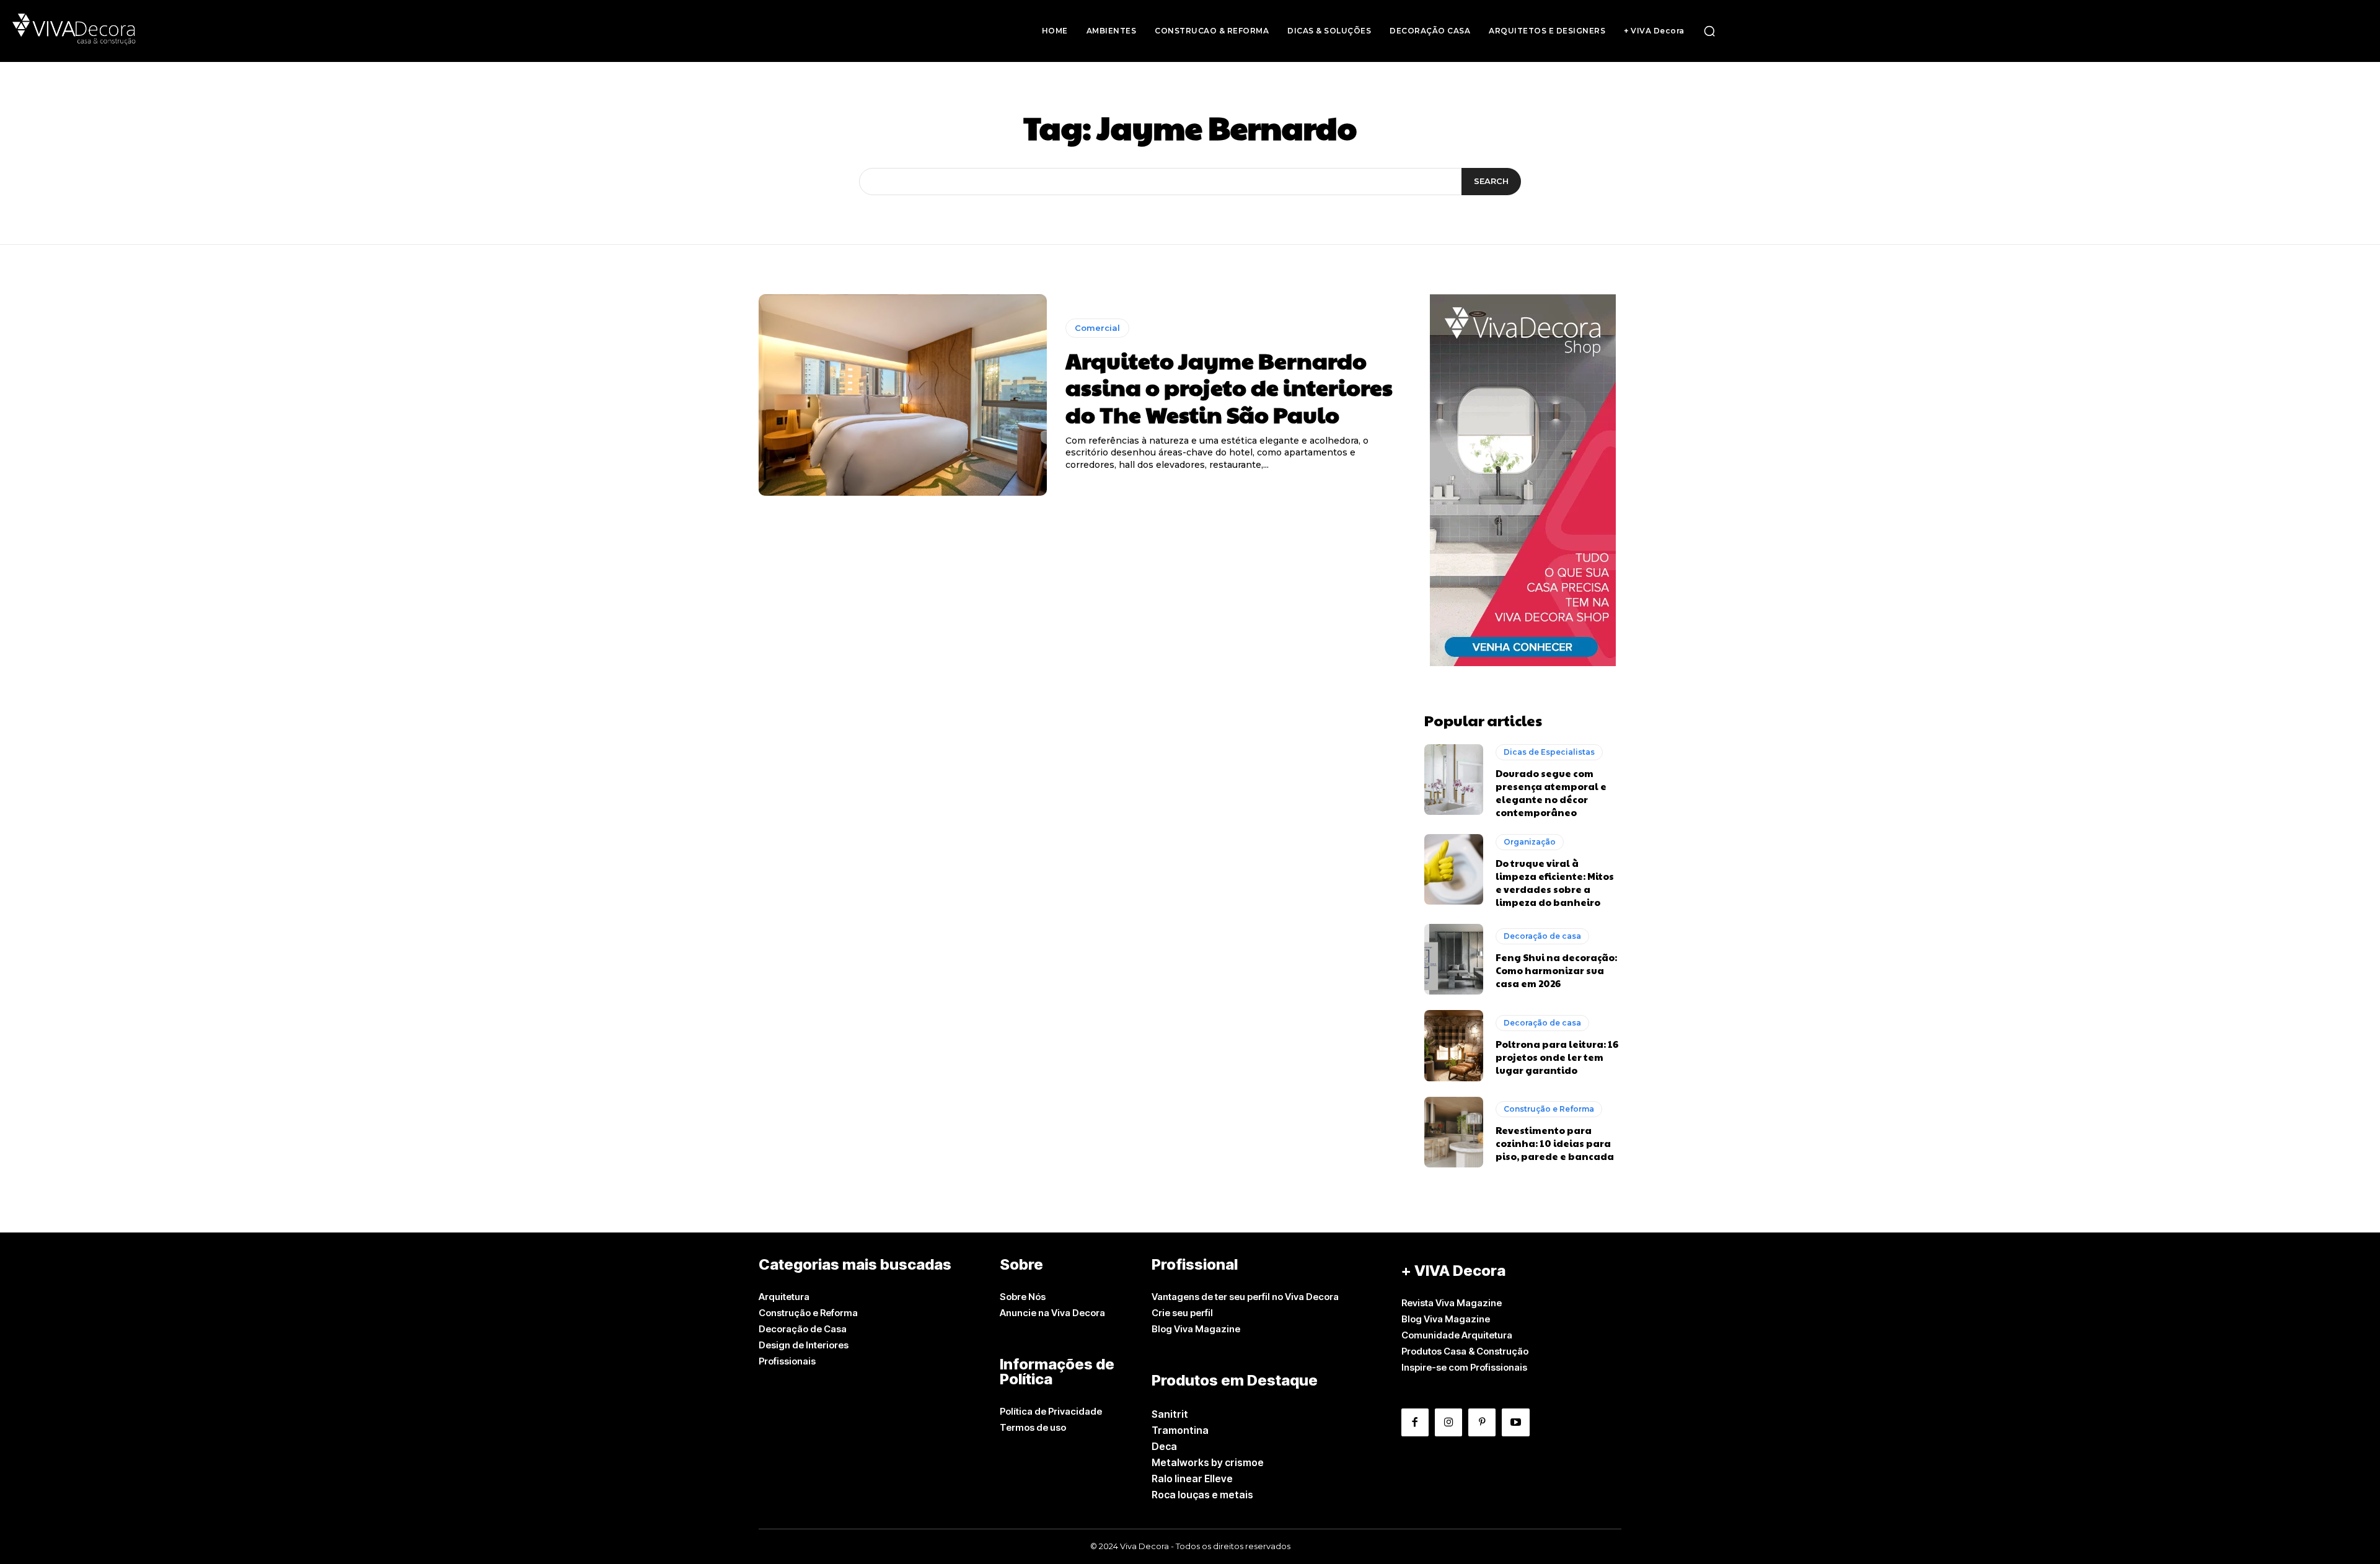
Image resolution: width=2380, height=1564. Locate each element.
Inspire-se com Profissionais (1464, 1367)
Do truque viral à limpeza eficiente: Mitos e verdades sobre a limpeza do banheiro (1555, 882)
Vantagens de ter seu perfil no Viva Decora (1245, 1297)
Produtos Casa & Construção (1465, 1351)
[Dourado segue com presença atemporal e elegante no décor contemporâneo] (1454, 780)
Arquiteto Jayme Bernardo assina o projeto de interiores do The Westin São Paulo (1229, 387)
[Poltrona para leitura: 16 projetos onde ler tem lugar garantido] (1454, 1045)
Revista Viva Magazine (1452, 1303)
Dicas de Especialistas (1549, 752)
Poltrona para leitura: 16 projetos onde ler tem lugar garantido (1557, 1057)
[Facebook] (1415, 1422)
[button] (1709, 31)
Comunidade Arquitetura (1457, 1335)
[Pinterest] (1482, 1422)
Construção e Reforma (1549, 1109)
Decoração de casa (1542, 936)
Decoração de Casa (803, 1329)
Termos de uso (1033, 1427)
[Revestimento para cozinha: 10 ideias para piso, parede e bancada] (1454, 1132)
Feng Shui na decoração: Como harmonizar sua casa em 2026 (1556, 970)
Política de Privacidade (1051, 1411)
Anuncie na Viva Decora (1052, 1313)
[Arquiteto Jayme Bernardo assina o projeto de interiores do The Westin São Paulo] (903, 395)
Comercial (1097, 328)
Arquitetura (784, 1297)
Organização (1530, 842)
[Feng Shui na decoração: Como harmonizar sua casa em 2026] (1454, 959)
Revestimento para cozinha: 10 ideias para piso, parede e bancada (1555, 1143)
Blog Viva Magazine (1196, 1329)
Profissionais (787, 1361)
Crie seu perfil (1182, 1313)
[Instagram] (1448, 1422)
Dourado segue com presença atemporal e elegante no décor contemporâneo (1551, 793)
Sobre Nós (1023, 1297)
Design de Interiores (804, 1345)
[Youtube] (1515, 1422)
